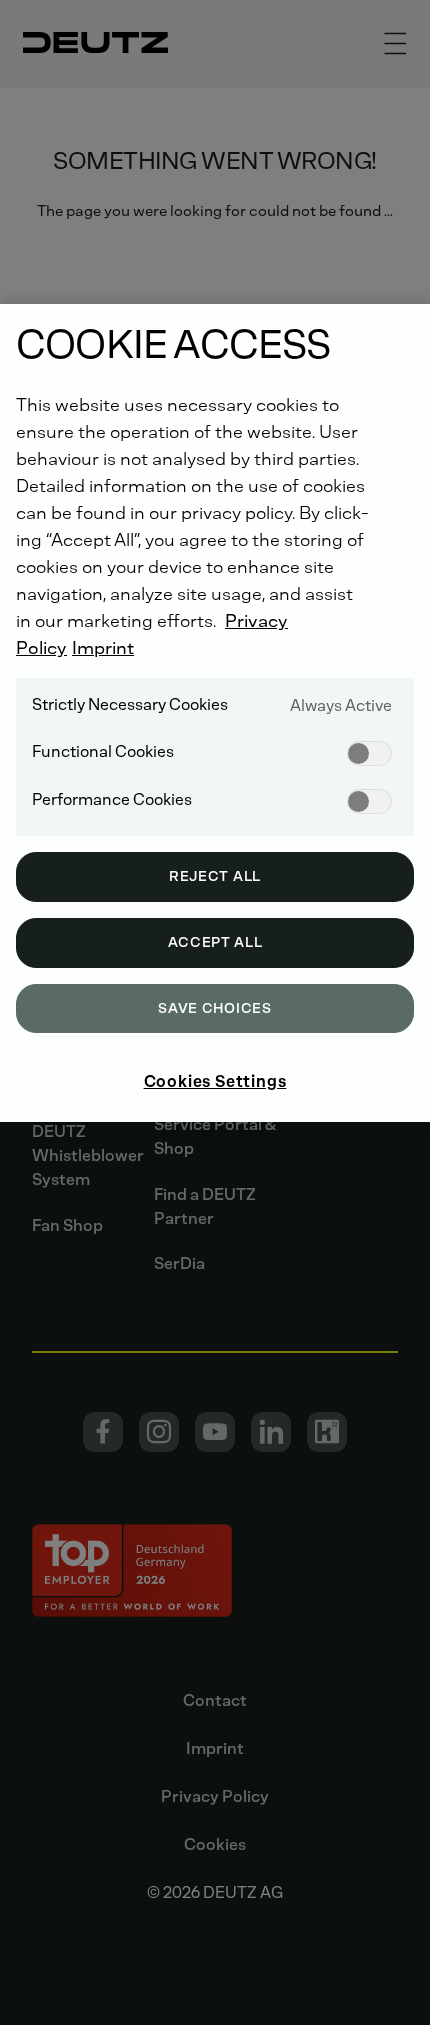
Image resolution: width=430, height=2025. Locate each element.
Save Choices (214, 1008)
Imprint (103, 648)
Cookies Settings (215, 1081)
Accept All (215, 942)
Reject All (215, 876)
